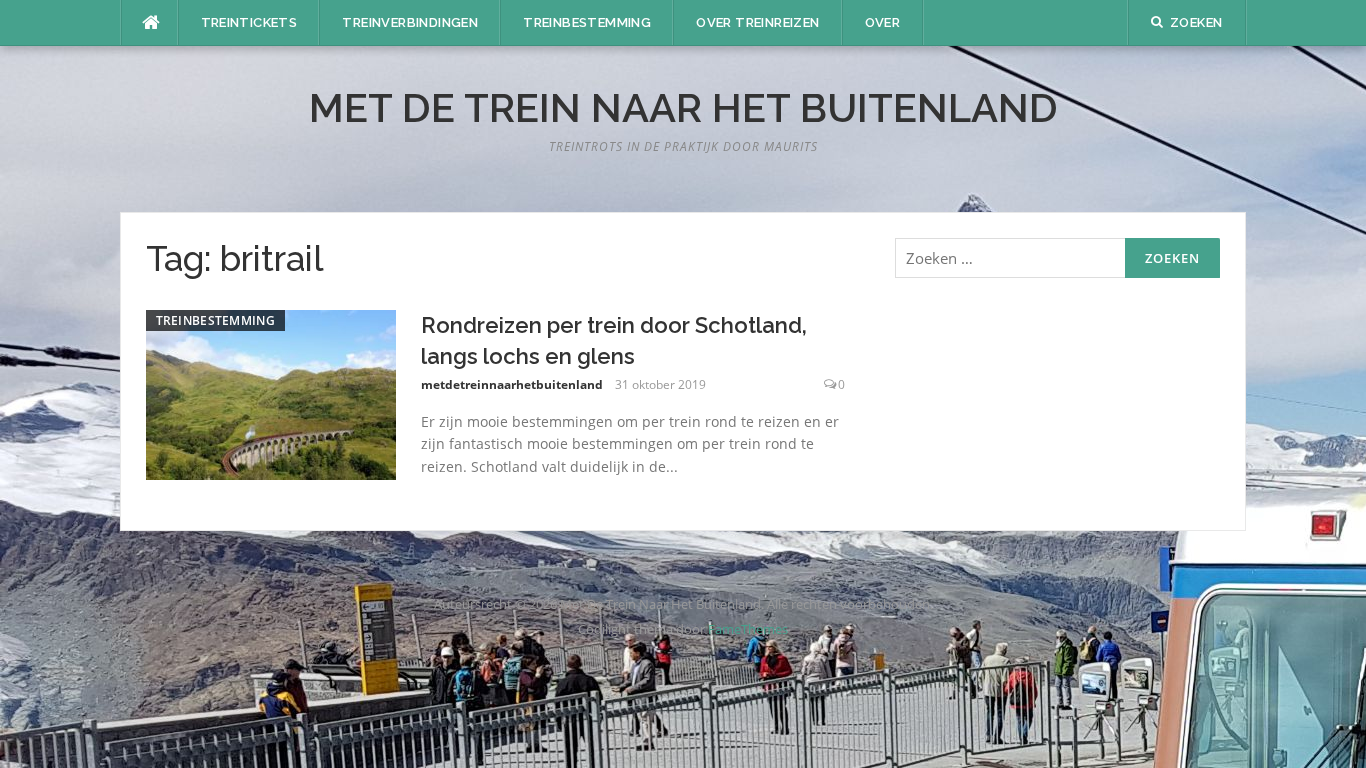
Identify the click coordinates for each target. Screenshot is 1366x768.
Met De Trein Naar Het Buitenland (683, 107)
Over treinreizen (757, 22)
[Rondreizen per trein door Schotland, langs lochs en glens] (271, 393)
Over (883, 22)
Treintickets (249, 22)
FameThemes (748, 629)
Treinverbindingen (410, 22)
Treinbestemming (587, 22)
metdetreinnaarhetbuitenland (512, 384)
